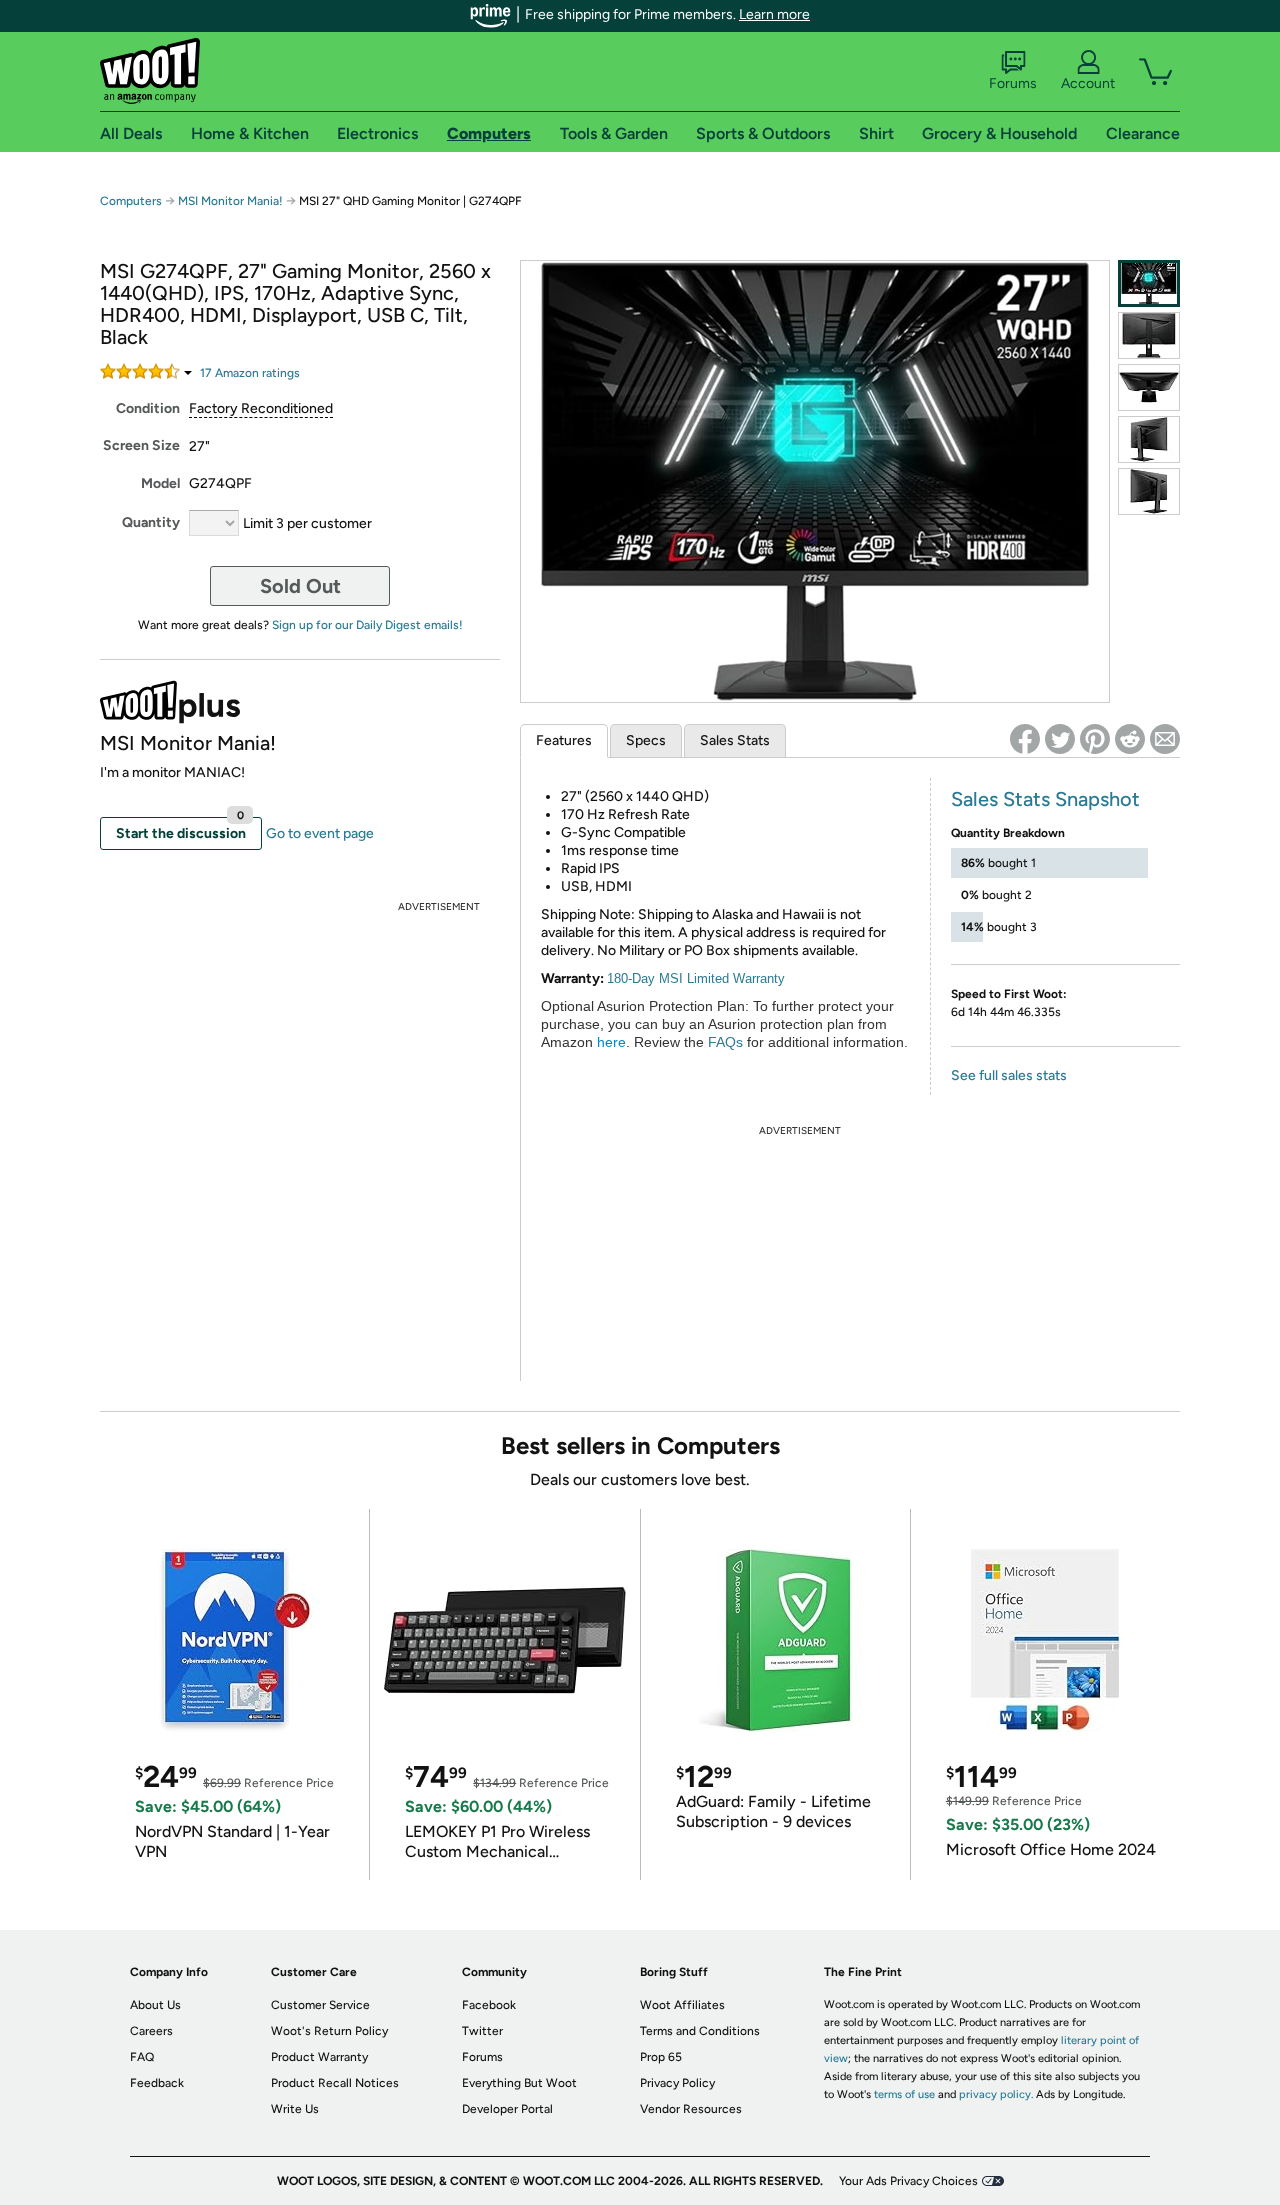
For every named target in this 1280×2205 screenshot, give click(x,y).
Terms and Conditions (700, 2031)
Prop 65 (661, 2057)
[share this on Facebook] (1025, 739)
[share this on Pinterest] (1095, 739)
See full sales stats (1009, 1075)
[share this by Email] (1165, 739)
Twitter (482, 2031)
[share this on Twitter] (1060, 739)
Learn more (774, 14)
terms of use (904, 2094)
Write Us (295, 2109)
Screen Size (141, 445)
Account (1088, 83)
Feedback (157, 2083)
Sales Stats (735, 740)
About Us (155, 2005)
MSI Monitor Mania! (230, 201)
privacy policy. (996, 2094)
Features (564, 740)
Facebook (489, 2005)
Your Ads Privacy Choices (908, 2181)
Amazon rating (250, 373)
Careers (151, 2031)
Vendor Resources (691, 2109)
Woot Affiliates (682, 2005)
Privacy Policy (677, 2083)
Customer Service (320, 2005)
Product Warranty (319, 2057)
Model (160, 483)
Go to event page (320, 833)
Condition (148, 408)
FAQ (142, 2057)
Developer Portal (507, 2109)
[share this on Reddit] (1130, 739)
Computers (131, 201)
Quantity (151, 522)
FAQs (725, 1042)
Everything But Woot (519, 2083)
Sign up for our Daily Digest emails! (367, 625)
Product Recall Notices (335, 2083)
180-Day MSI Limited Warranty (696, 978)
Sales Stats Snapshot (1045, 799)
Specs (646, 740)
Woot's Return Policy (329, 2031)
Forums (1013, 83)
